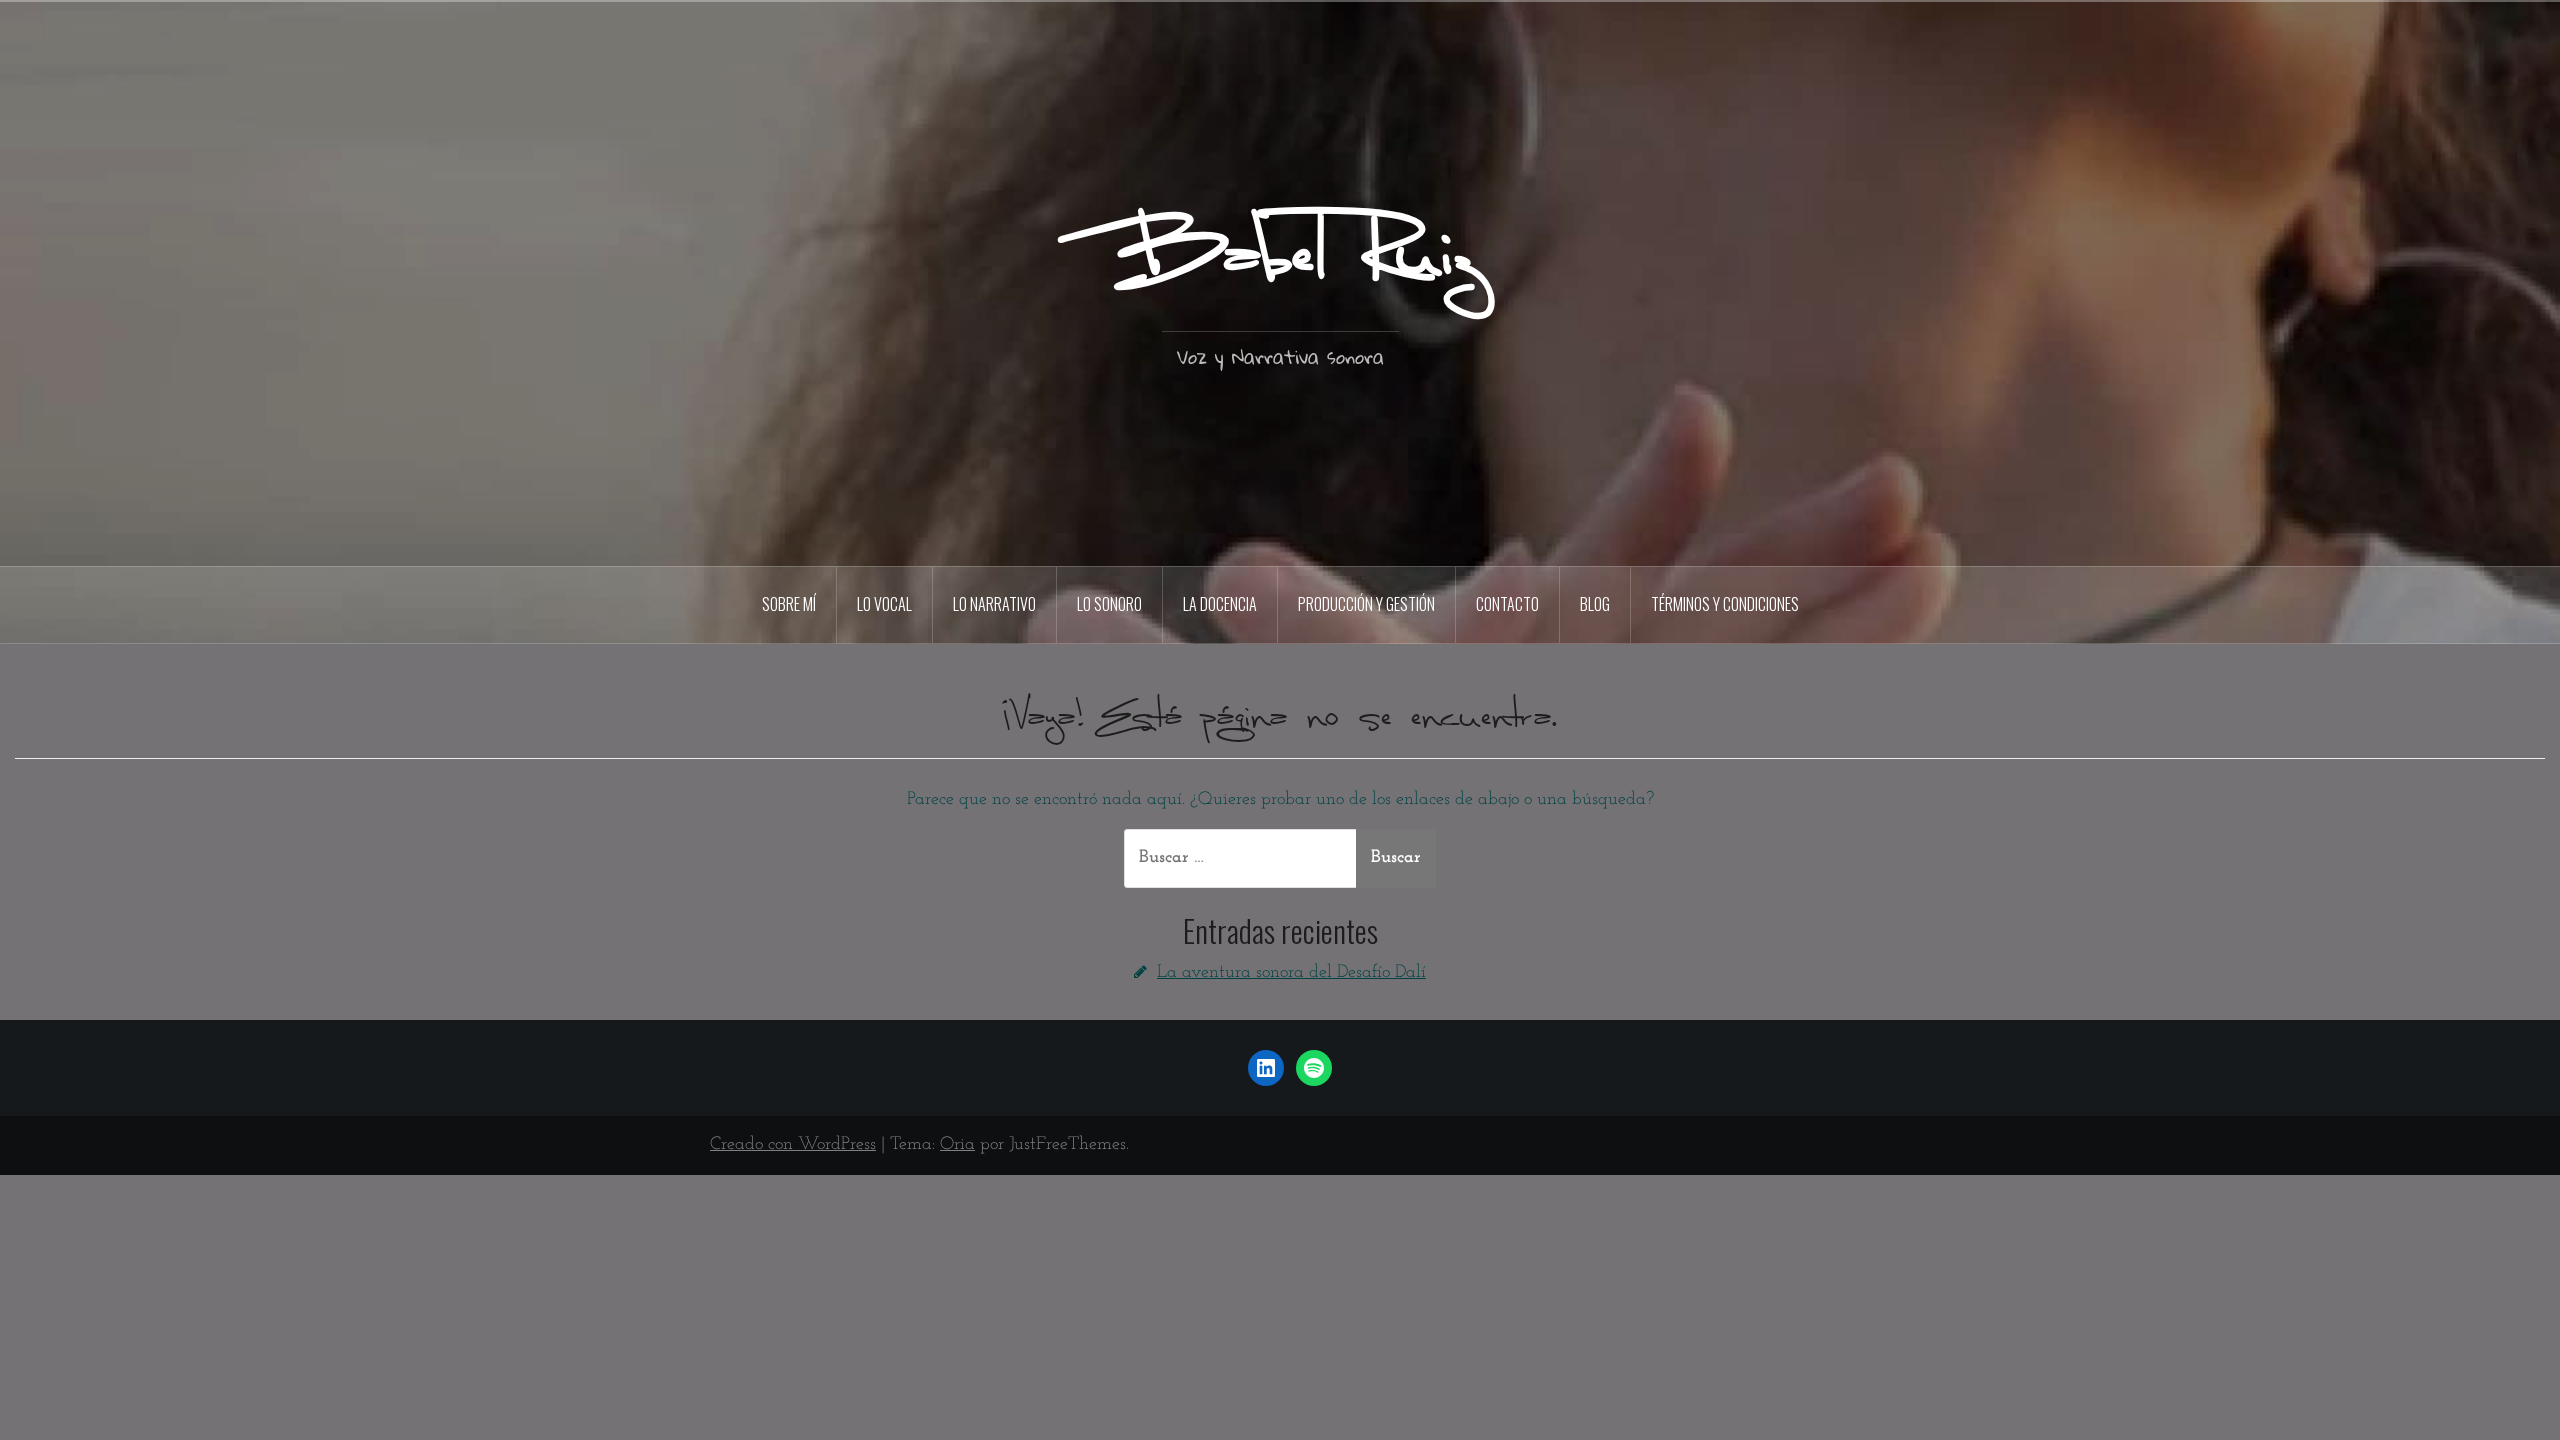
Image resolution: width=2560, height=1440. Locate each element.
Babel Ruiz (1280, 258)
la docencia (1220, 604)
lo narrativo (994, 604)
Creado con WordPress (793, 1145)
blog (1595, 604)
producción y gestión (1366, 604)
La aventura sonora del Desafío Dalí (1291, 973)
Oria (957, 1145)
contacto (1507, 604)
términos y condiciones (1725, 604)
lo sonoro (1109, 604)
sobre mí (789, 604)
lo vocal (884, 604)
